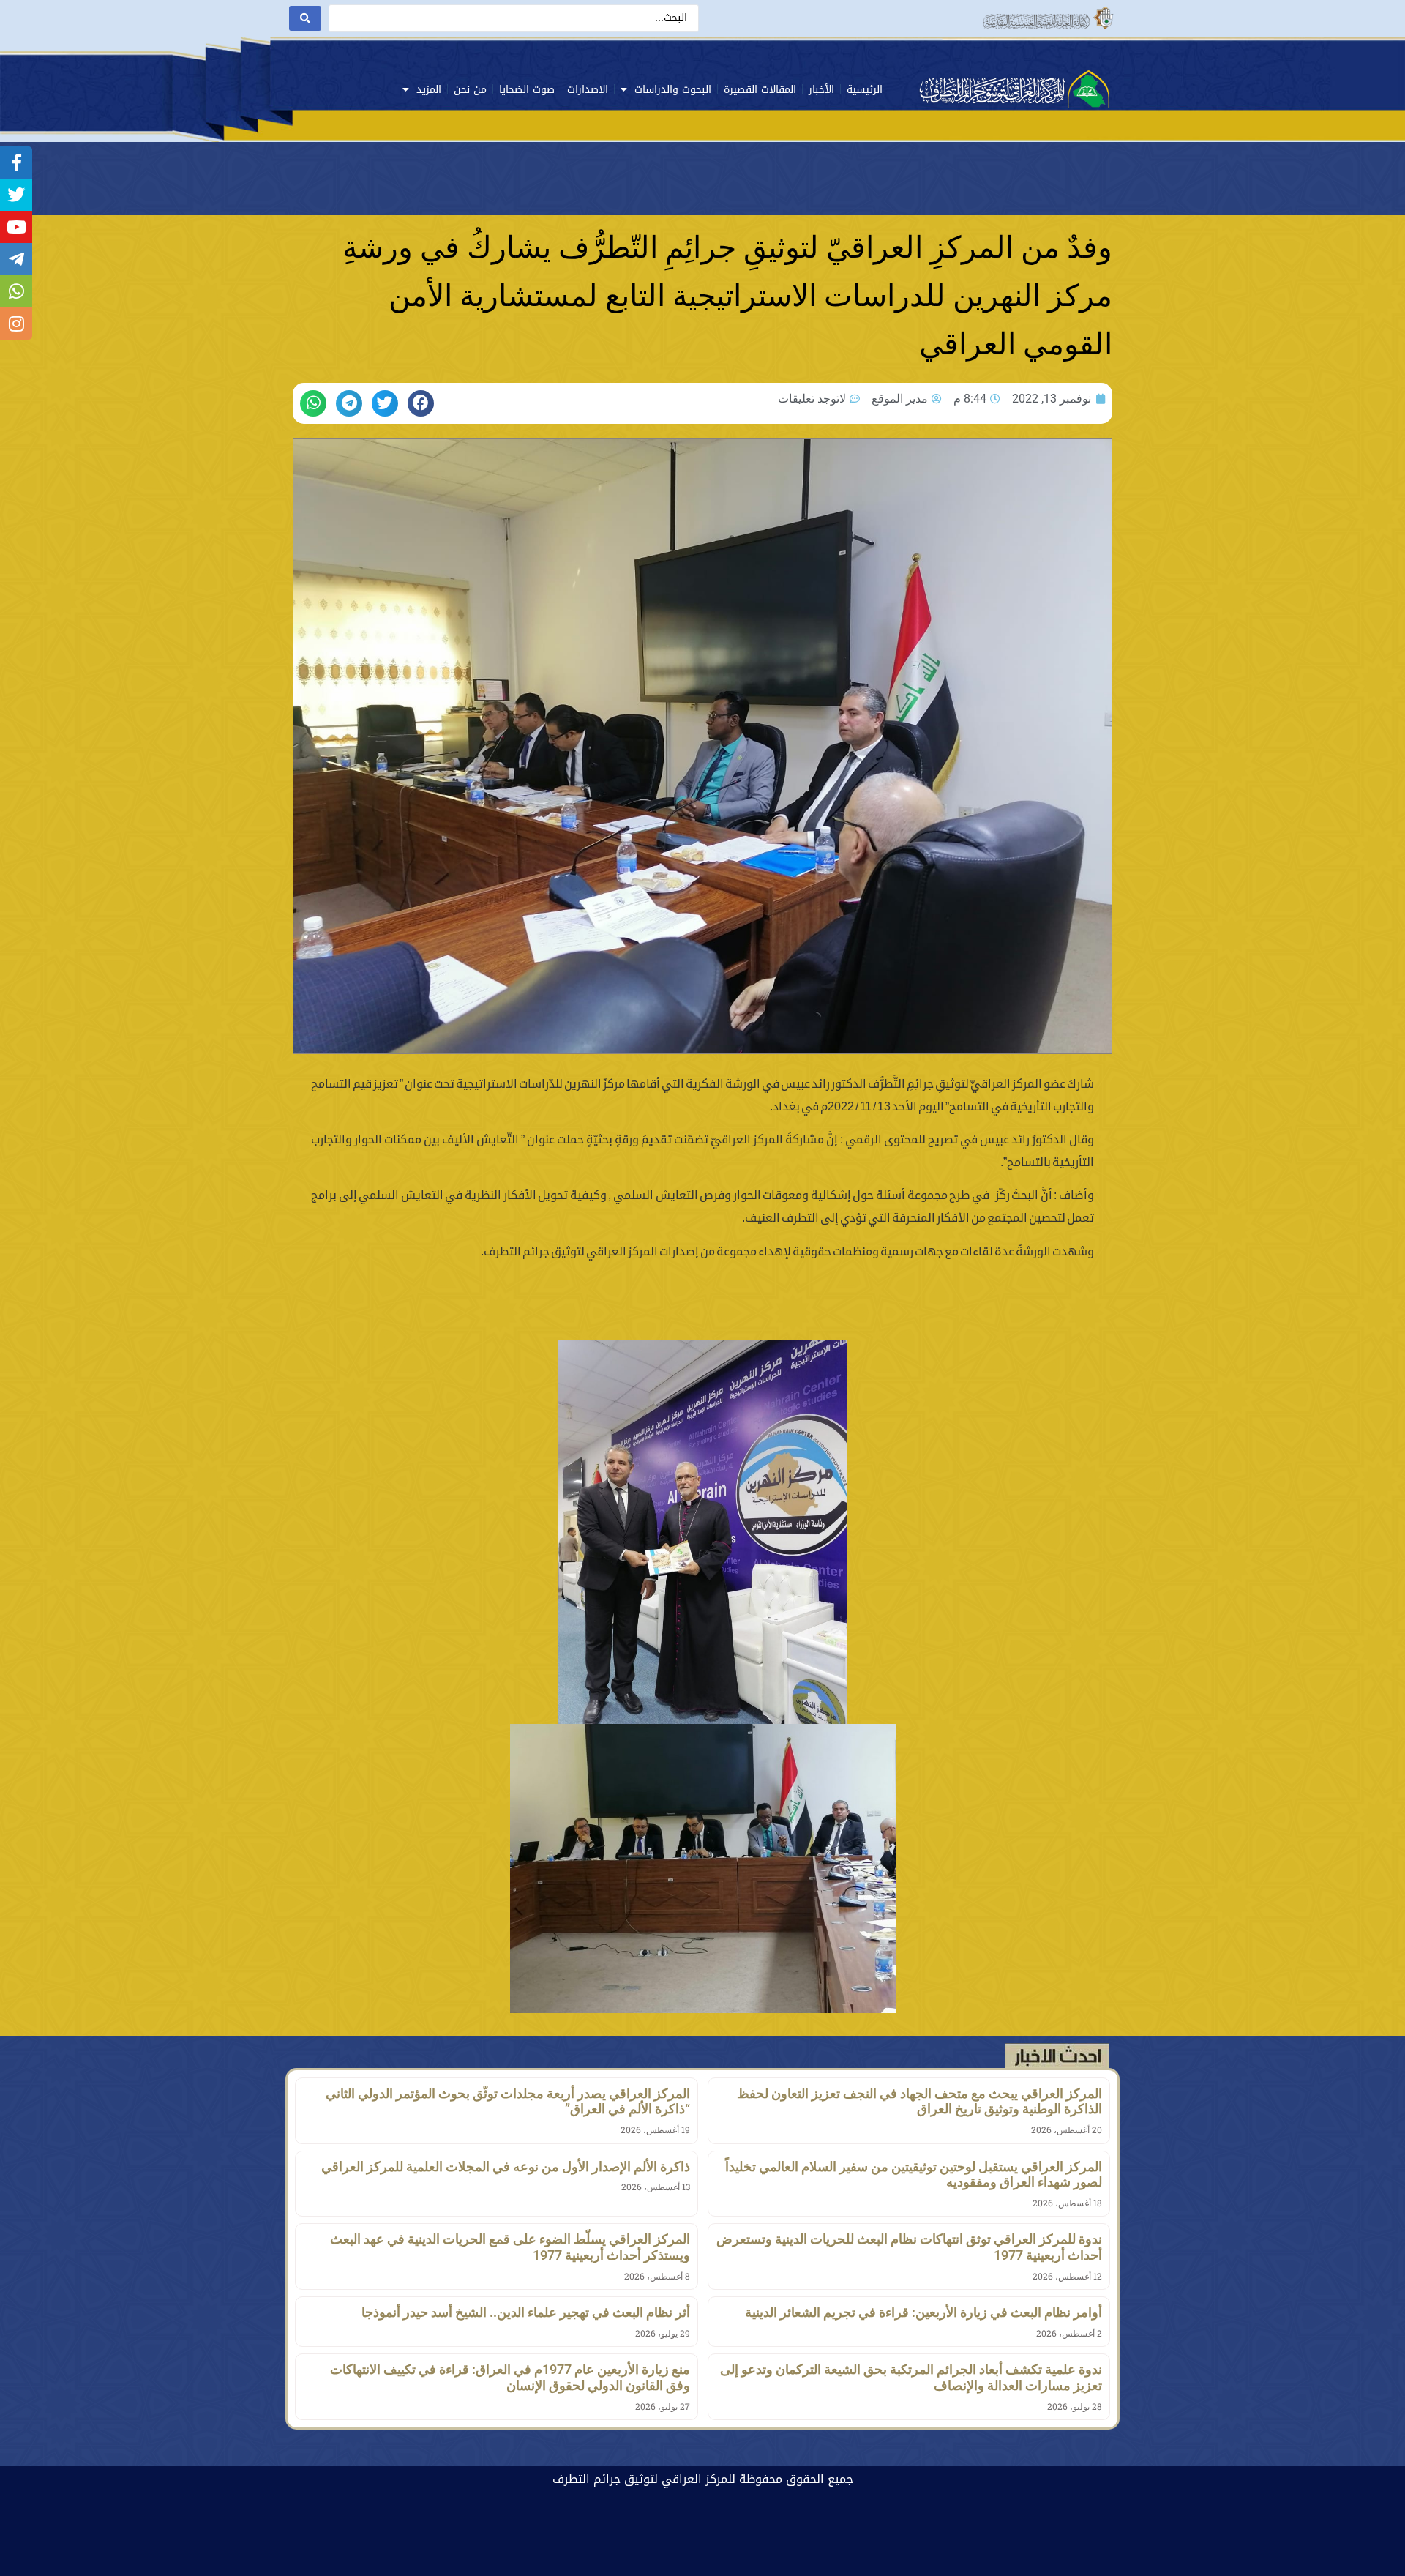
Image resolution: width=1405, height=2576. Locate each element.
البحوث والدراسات (673, 90)
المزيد (429, 90)
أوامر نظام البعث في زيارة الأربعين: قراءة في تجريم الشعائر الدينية (923, 2312)
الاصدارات (588, 90)
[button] (421, 403)
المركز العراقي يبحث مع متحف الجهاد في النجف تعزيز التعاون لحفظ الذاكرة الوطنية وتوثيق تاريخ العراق (919, 2101)
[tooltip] (16, 163)
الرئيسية (865, 90)
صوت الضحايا (527, 90)
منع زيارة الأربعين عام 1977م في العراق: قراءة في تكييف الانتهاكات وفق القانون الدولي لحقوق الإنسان (510, 2377)
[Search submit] (305, 18)
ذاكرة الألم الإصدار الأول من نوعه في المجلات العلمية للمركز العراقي (506, 2166)
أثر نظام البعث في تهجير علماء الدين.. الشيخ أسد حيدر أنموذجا (526, 2312)
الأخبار (821, 90)
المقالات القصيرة (760, 90)
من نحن (470, 90)
